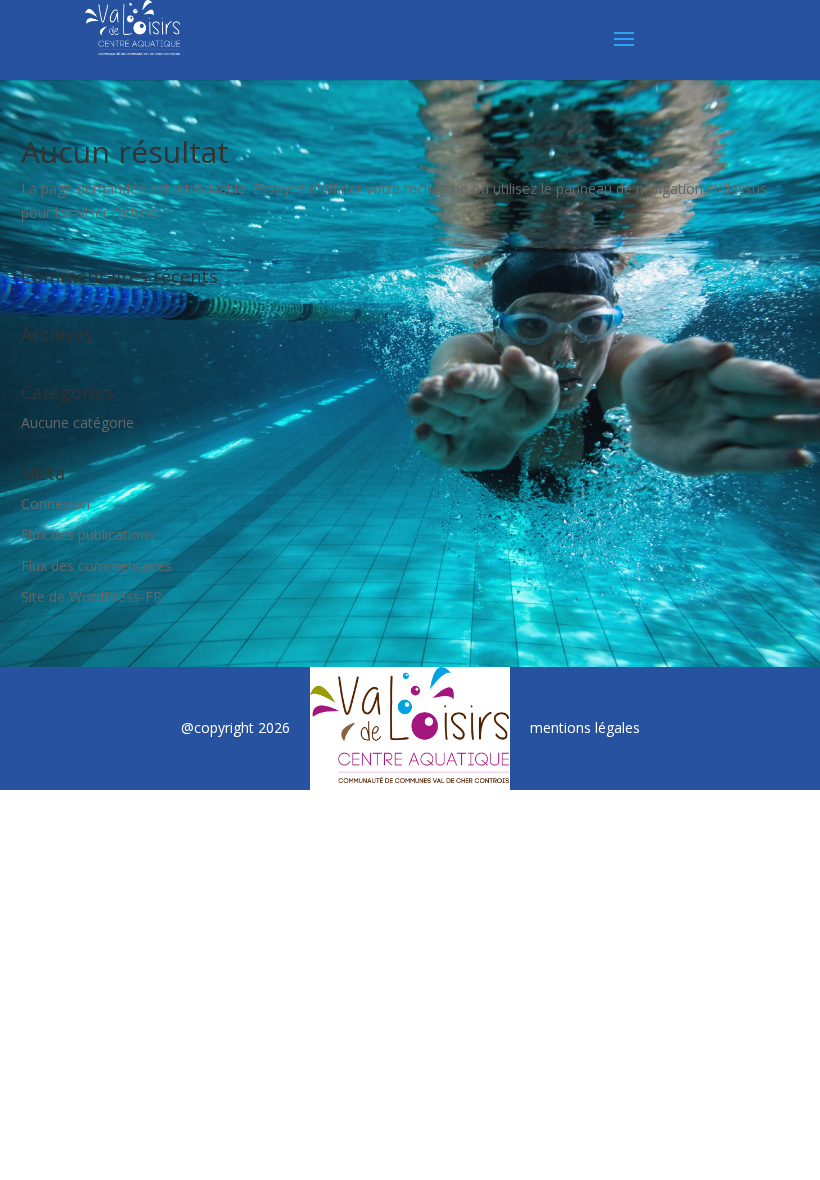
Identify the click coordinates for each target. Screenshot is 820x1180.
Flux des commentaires (96, 565)
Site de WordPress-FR (91, 596)
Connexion (55, 503)
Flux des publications (88, 534)
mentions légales (585, 727)
